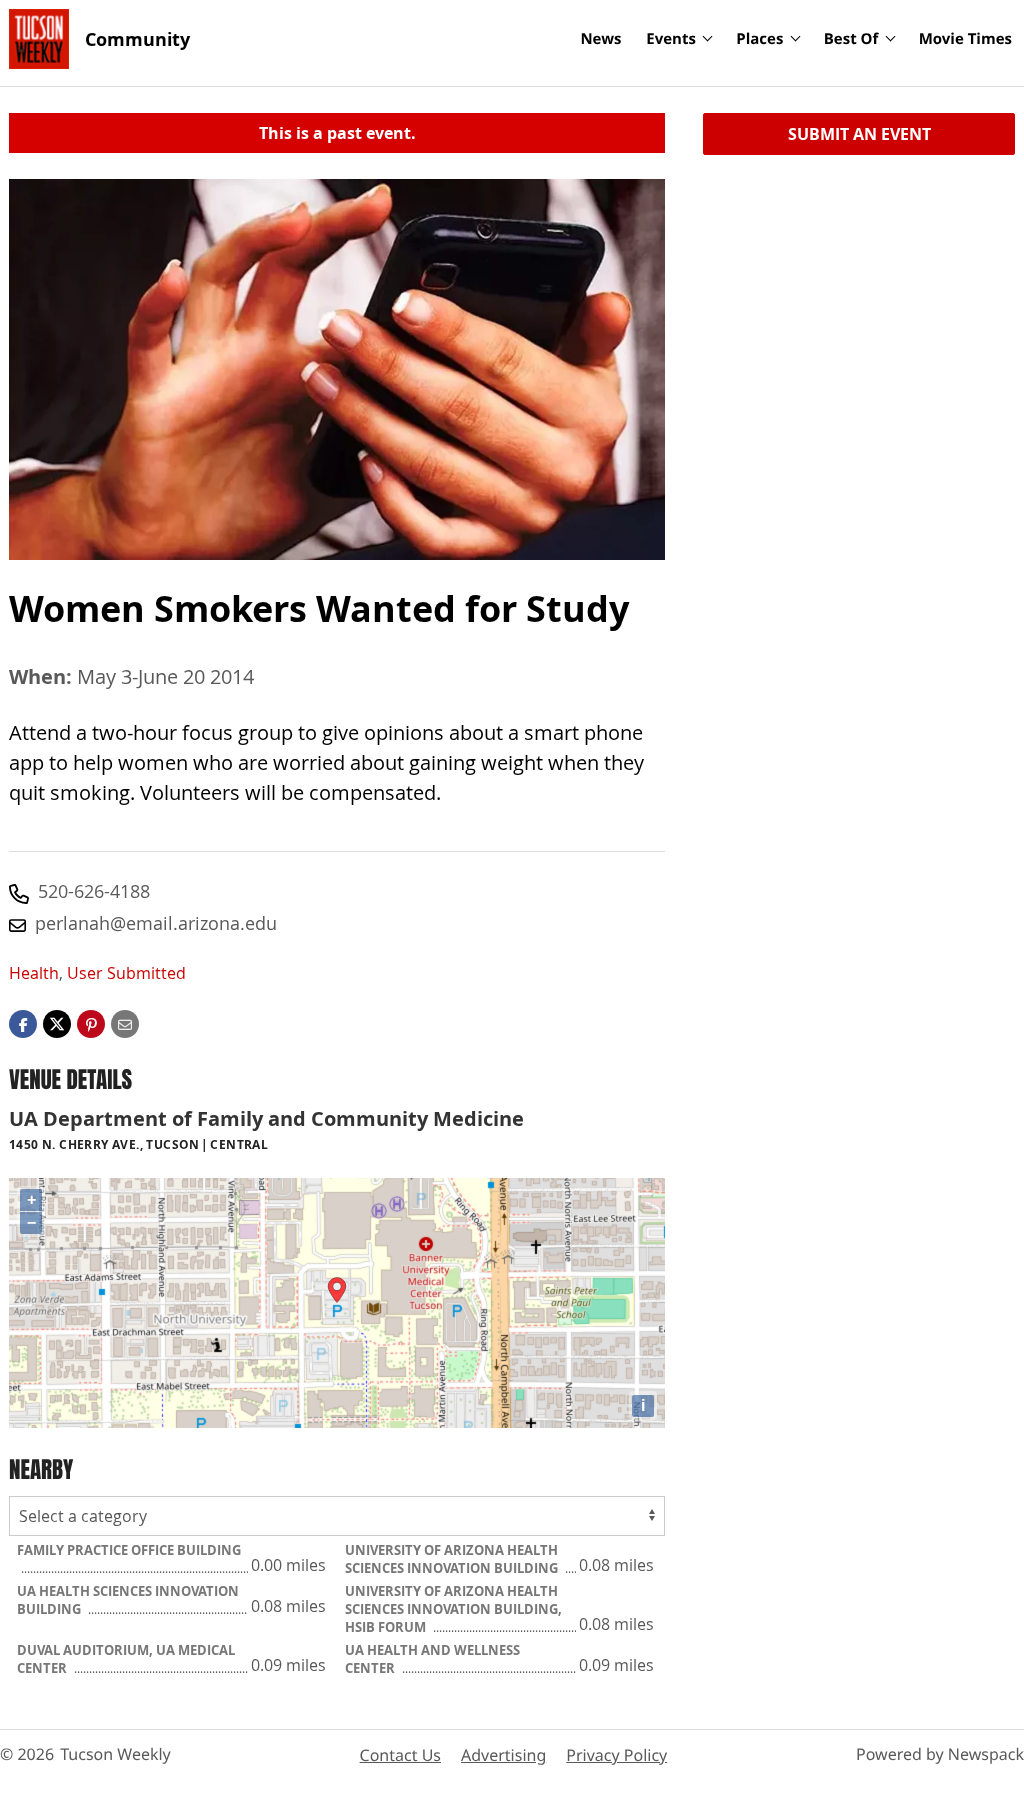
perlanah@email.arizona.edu (156, 923)
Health (34, 973)
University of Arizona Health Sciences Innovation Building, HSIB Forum (453, 1609)
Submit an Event (859, 134)
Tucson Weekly (115, 1754)
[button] (91, 1022)
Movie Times (965, 39)
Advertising (503, 1755)
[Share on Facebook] (23, 1022)
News (600, 39)
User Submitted (126, 973)
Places (759, 39)
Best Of (851, 39)
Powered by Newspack (940, 1754)
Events (671, 39)
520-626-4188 (94, 891)
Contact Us (400, 1755)
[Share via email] (125, 1022)
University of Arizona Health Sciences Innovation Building (453, 1559)
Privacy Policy (616, 1755)
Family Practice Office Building (129, 1550)
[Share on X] (57, 1022)
